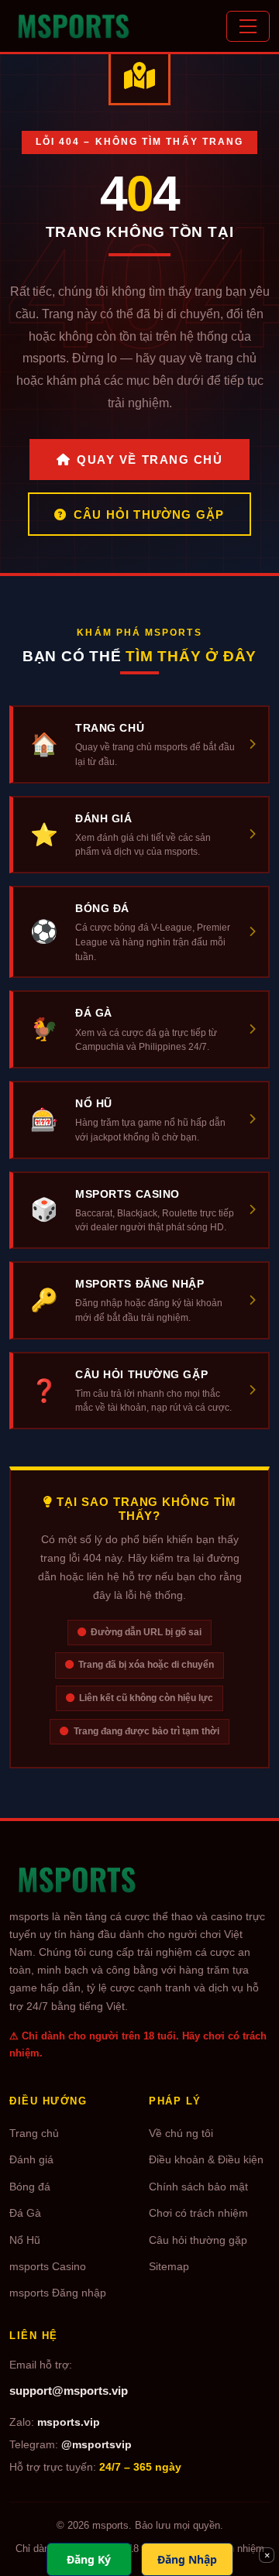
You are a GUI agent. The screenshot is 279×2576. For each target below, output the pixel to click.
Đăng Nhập (187, 2559)
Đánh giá (31, 2160)
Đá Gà (25, 2213)
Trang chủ (34, 2134)
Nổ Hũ (25, 2240)
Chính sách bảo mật (198, 2187)
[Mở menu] (248, 26)
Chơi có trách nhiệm (198, 2213)
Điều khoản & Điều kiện (206, 2160)
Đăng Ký (89, 2559)
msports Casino (48, 2267)
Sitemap (169, 2267)
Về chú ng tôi (181, 2134)
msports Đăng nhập (58, 2293)
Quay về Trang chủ (150, 460)
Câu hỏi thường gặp (149, 515)
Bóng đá (30, 2187)
